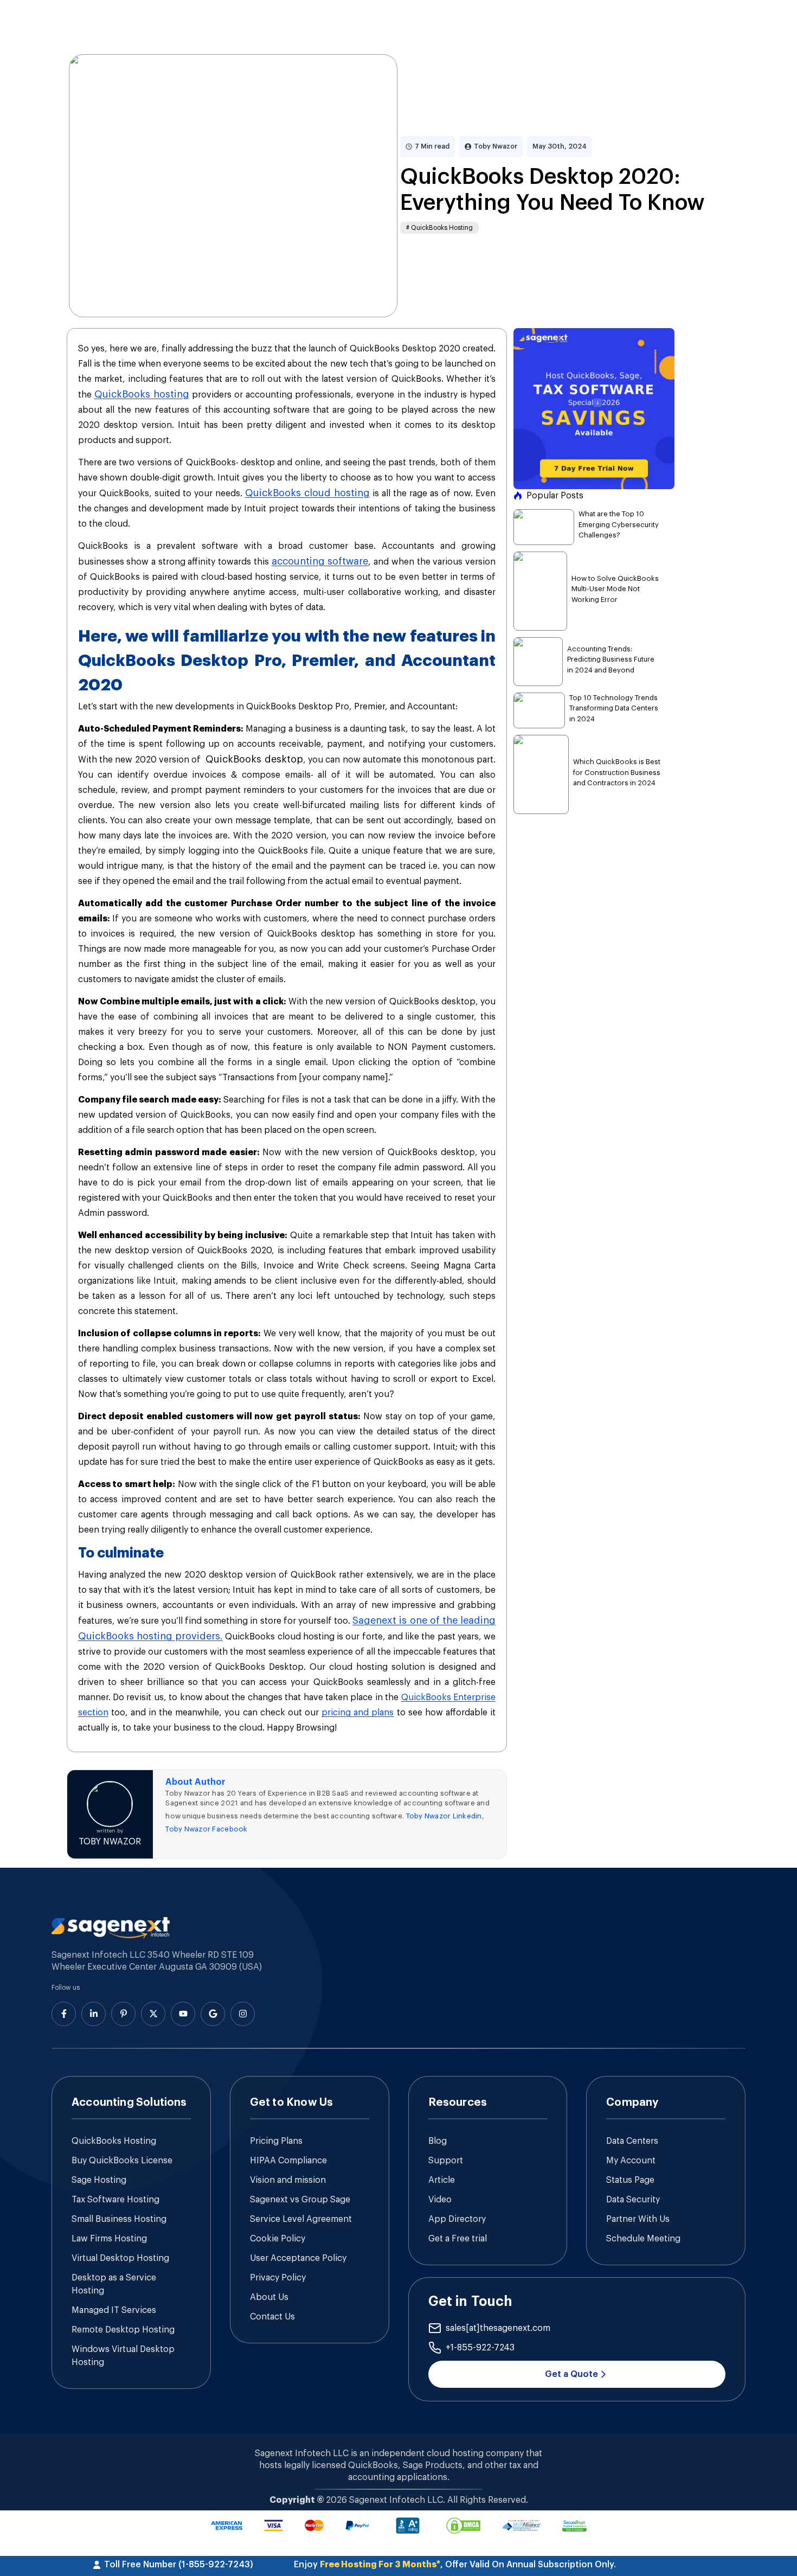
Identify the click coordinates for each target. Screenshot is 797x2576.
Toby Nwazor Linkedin (444, 1816)
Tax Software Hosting (115, 2200)
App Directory (457, 2219)
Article (442, 2180)
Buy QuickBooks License (122, 2161)
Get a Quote (571, 2374)
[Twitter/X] (153, 2014)
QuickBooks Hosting (114, 2141)
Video (440, 2200)
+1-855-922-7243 (480, 2348)
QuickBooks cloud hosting (307, 493)
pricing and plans (358, 1713)
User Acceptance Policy (298, 2258)
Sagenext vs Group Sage (300, 2200)
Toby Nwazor (496, 146)
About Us (269, 2297)
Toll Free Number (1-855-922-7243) (179, 2565)
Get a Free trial (458, 2239)
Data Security (633, 2200)
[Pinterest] (123, 2014)
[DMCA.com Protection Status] (463, 2526)
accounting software (320, 561)
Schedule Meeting (643, 2239)
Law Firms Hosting (109, 2239)
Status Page (630, 2180)
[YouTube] (183, 2014)
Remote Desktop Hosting (123, 2330)
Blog (438, 2141)
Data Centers (632, 2141)
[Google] (213, 2014)
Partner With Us (638, 2219)
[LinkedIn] (94, 2014)
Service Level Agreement (301, 2219)
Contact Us (272, 2317)
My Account (631, 2161)
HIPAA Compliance (288, 2161)
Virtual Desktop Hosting (120, 2258)
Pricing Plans (276, 2141)
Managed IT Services (114, 2310)
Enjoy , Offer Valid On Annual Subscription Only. (455, 2565)
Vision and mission (288, 2180)
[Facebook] (64, 2014)
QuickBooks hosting (142, 394)
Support (446, 2161)
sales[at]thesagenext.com (498, 2328)
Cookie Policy (278, 2239)
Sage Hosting (99, 2180)
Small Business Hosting (119, 2219)
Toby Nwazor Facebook (206, 1829)
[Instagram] (243, 2014)
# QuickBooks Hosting (439, 228)
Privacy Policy (278, 2278)
